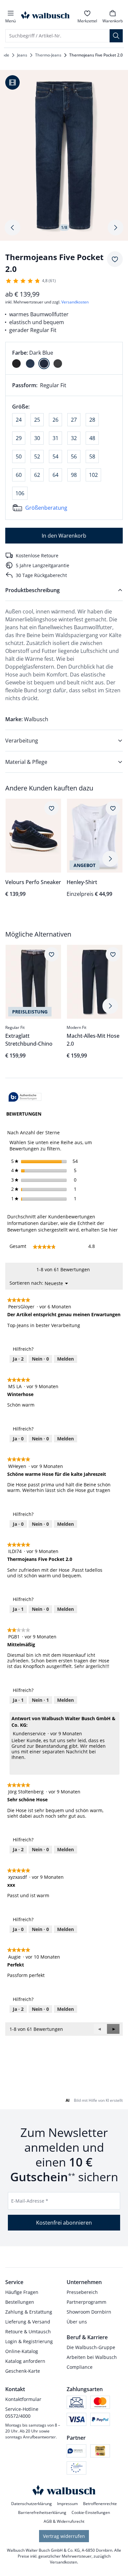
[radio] (16, 364)
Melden (65, 1359)
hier (113, 1230)
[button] (113, 2029)
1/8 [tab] (64, 227)
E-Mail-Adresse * (30, 2201)
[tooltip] (25, 1097)
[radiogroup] (64, 358)
